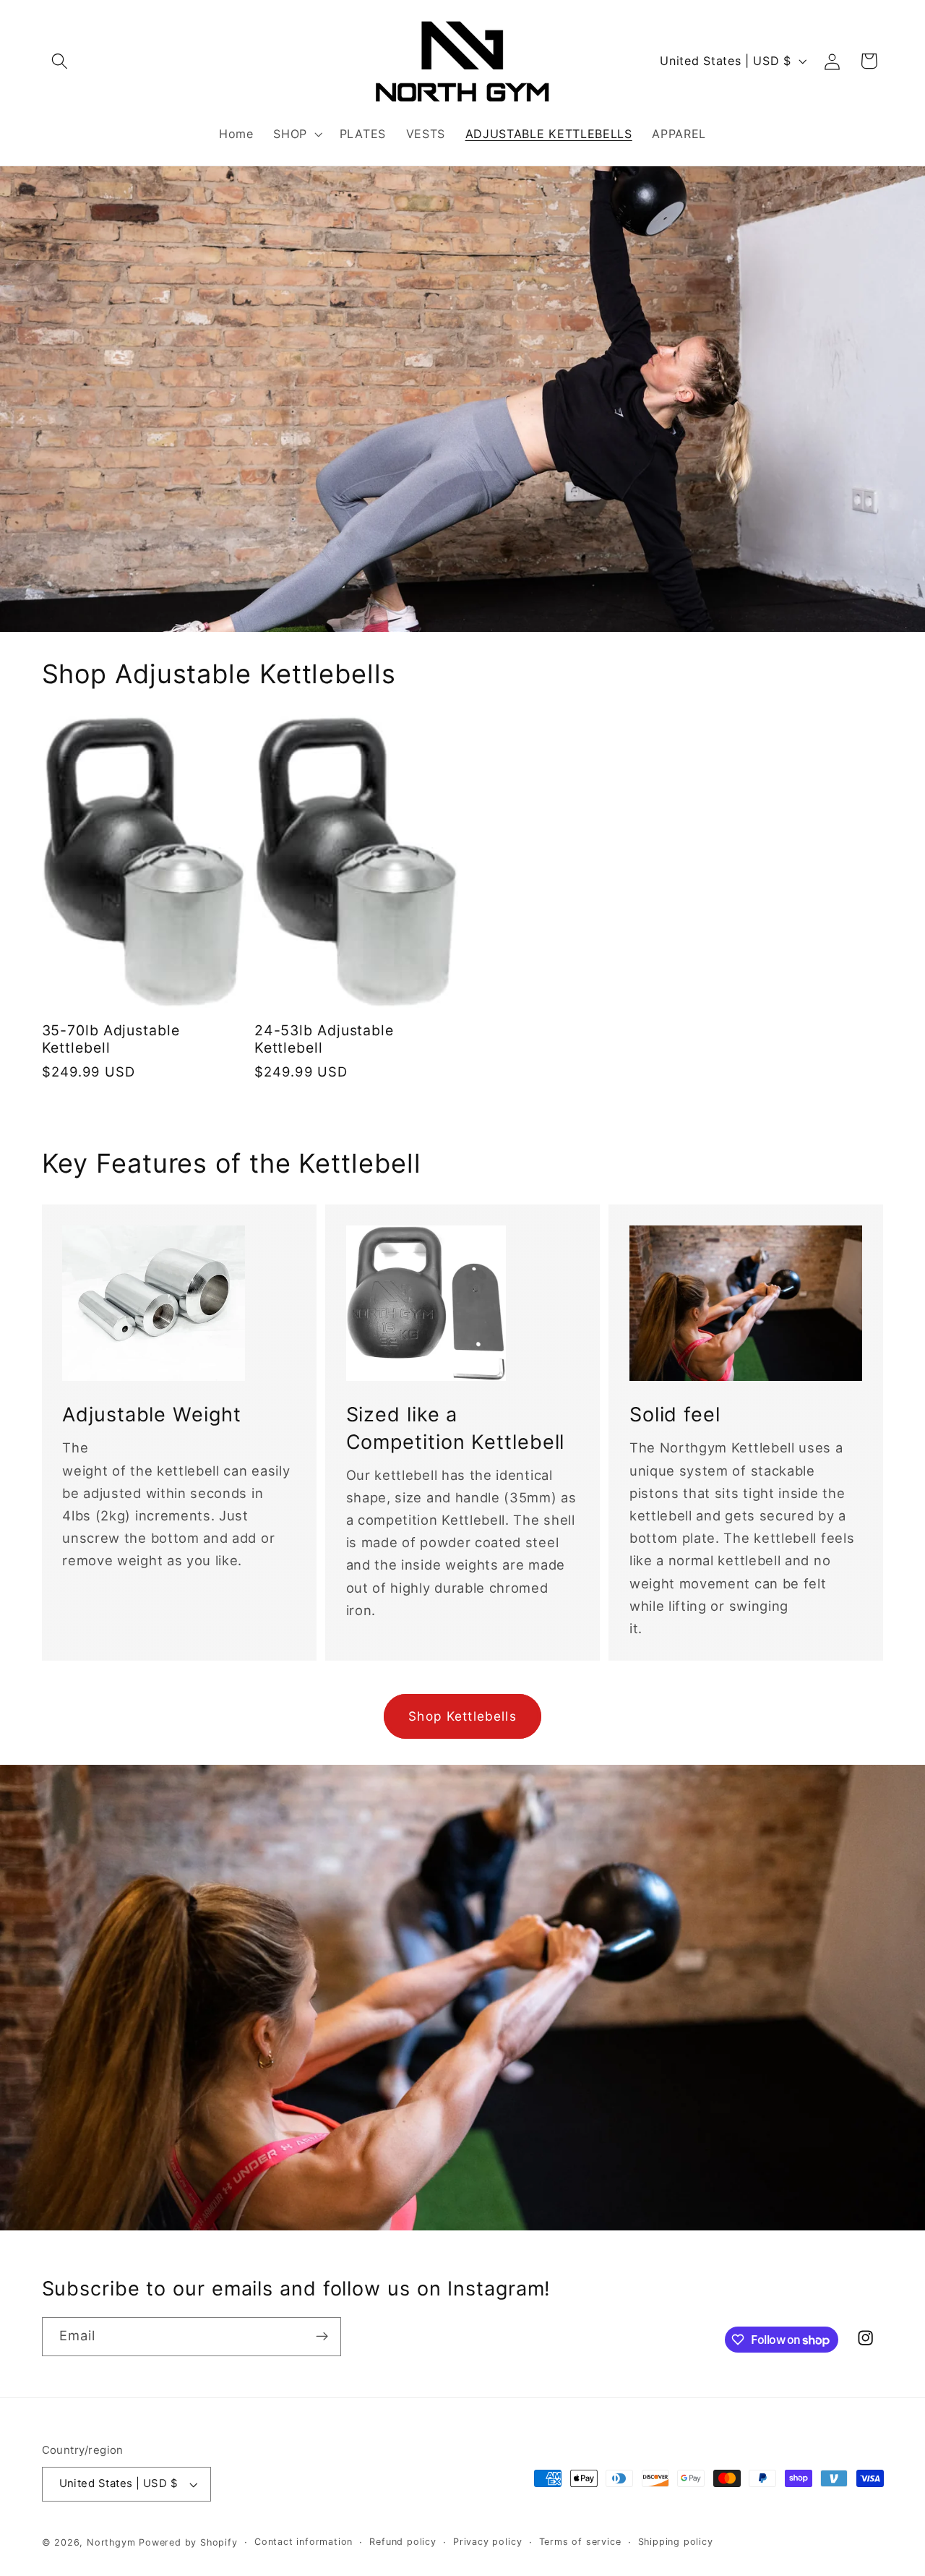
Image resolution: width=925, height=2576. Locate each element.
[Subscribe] (322, 2337)
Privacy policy (487, 2542)
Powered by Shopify (188, 2542)
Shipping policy (676, 2542)
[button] (60, 61)
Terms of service (580, 2542)
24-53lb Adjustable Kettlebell (324, 1039)
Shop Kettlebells (462, 1716)
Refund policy (403, 2542)
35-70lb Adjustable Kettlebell (111, 1039)
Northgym (111, 2542)
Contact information (304, 2542)
